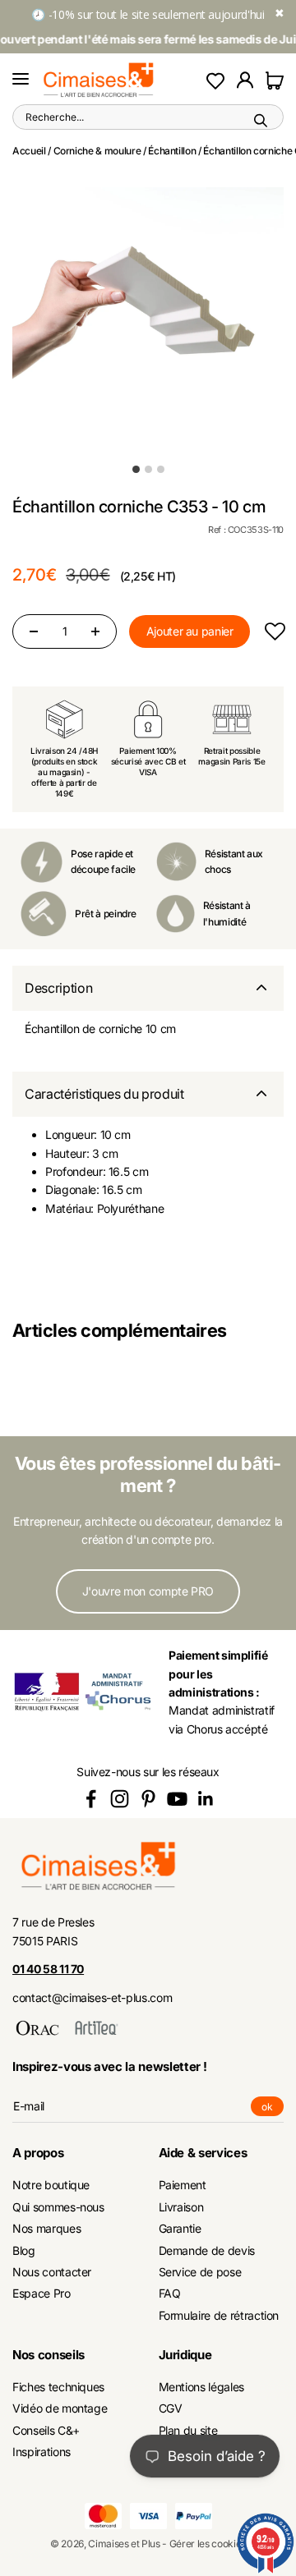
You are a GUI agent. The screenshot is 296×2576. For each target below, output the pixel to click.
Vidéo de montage (60, 2408)
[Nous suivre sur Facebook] (91, 1799)
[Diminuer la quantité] (34, 631)
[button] (274, 631)
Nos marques (46, 2228)
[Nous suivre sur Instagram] (120, 1799)
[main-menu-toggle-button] (21, 80)
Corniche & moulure (97, 151)
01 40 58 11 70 (48, 1969)
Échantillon (172, 151)
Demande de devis (207, 2250)
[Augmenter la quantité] (95, 631)
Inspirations (42, 2452)
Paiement (183, 2185)
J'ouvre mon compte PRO (148, 1591)
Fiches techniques (58, 2387)
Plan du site (188, 2430)
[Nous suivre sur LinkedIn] (206, 1799)
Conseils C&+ (46, 2430)
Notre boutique (51, 2185)
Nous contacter (52, 2272)
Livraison (181, 2207)
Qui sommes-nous (58, 2207)
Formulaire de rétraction (219, 2315)
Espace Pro (42, 2293)
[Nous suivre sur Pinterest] (148, 1799)
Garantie (180, 2228)
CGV (171, 2408)
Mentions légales (201, 2387)
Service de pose (200, 2272)
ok (273, 2108)
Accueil (29, 151)
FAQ (170, 2293)
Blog (24, 2250)
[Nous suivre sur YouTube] (177, 1799)
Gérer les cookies (208, 2544)
